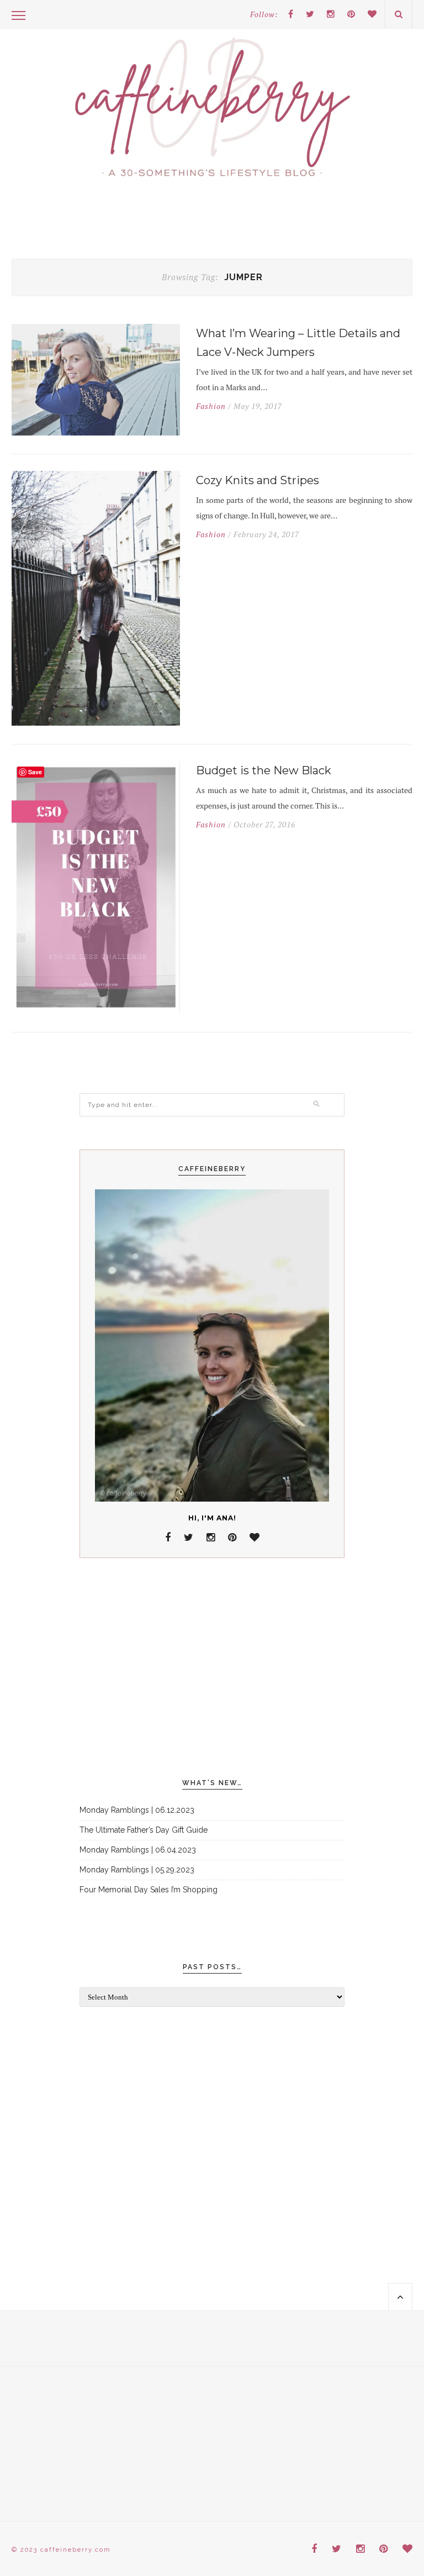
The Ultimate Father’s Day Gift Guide (144, 1830)
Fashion (211, 406)
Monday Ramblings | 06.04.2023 (138, 1850)
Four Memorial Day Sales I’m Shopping (149, 1890)
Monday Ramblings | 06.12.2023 (137, 1810)
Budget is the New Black (264, 770)
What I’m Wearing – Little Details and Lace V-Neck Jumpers (298, 343)
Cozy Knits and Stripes (258, 480)
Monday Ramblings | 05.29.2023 (137, 1870)
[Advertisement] (212, 1669)
